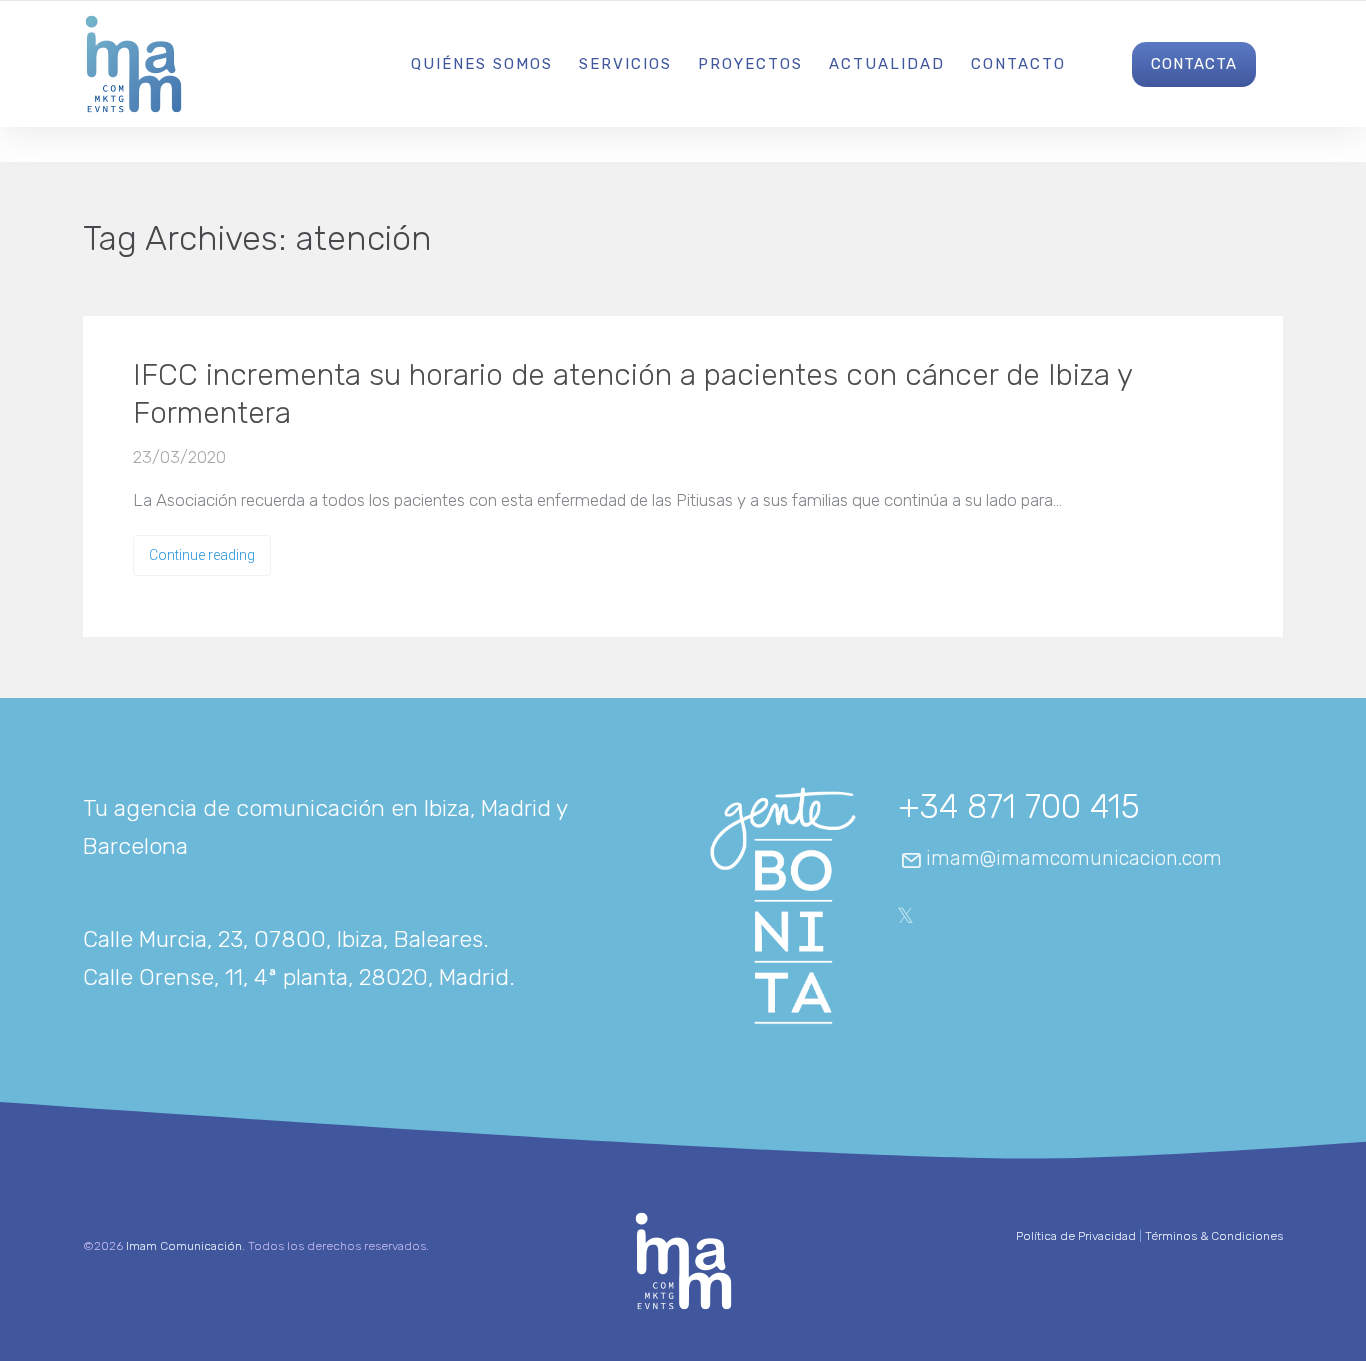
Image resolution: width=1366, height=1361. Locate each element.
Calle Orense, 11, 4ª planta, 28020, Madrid (296, 977)
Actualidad (887, 64)
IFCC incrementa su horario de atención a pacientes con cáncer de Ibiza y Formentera (632, 394)
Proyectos (750, 64)
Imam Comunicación (184, 1246)
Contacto (1018, 64)
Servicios (625, 64)
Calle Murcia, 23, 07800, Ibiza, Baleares (283, 939)
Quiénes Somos (482, 64)
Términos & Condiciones (1214, 1236)
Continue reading (202, 555)
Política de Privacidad (1076, 1236)
